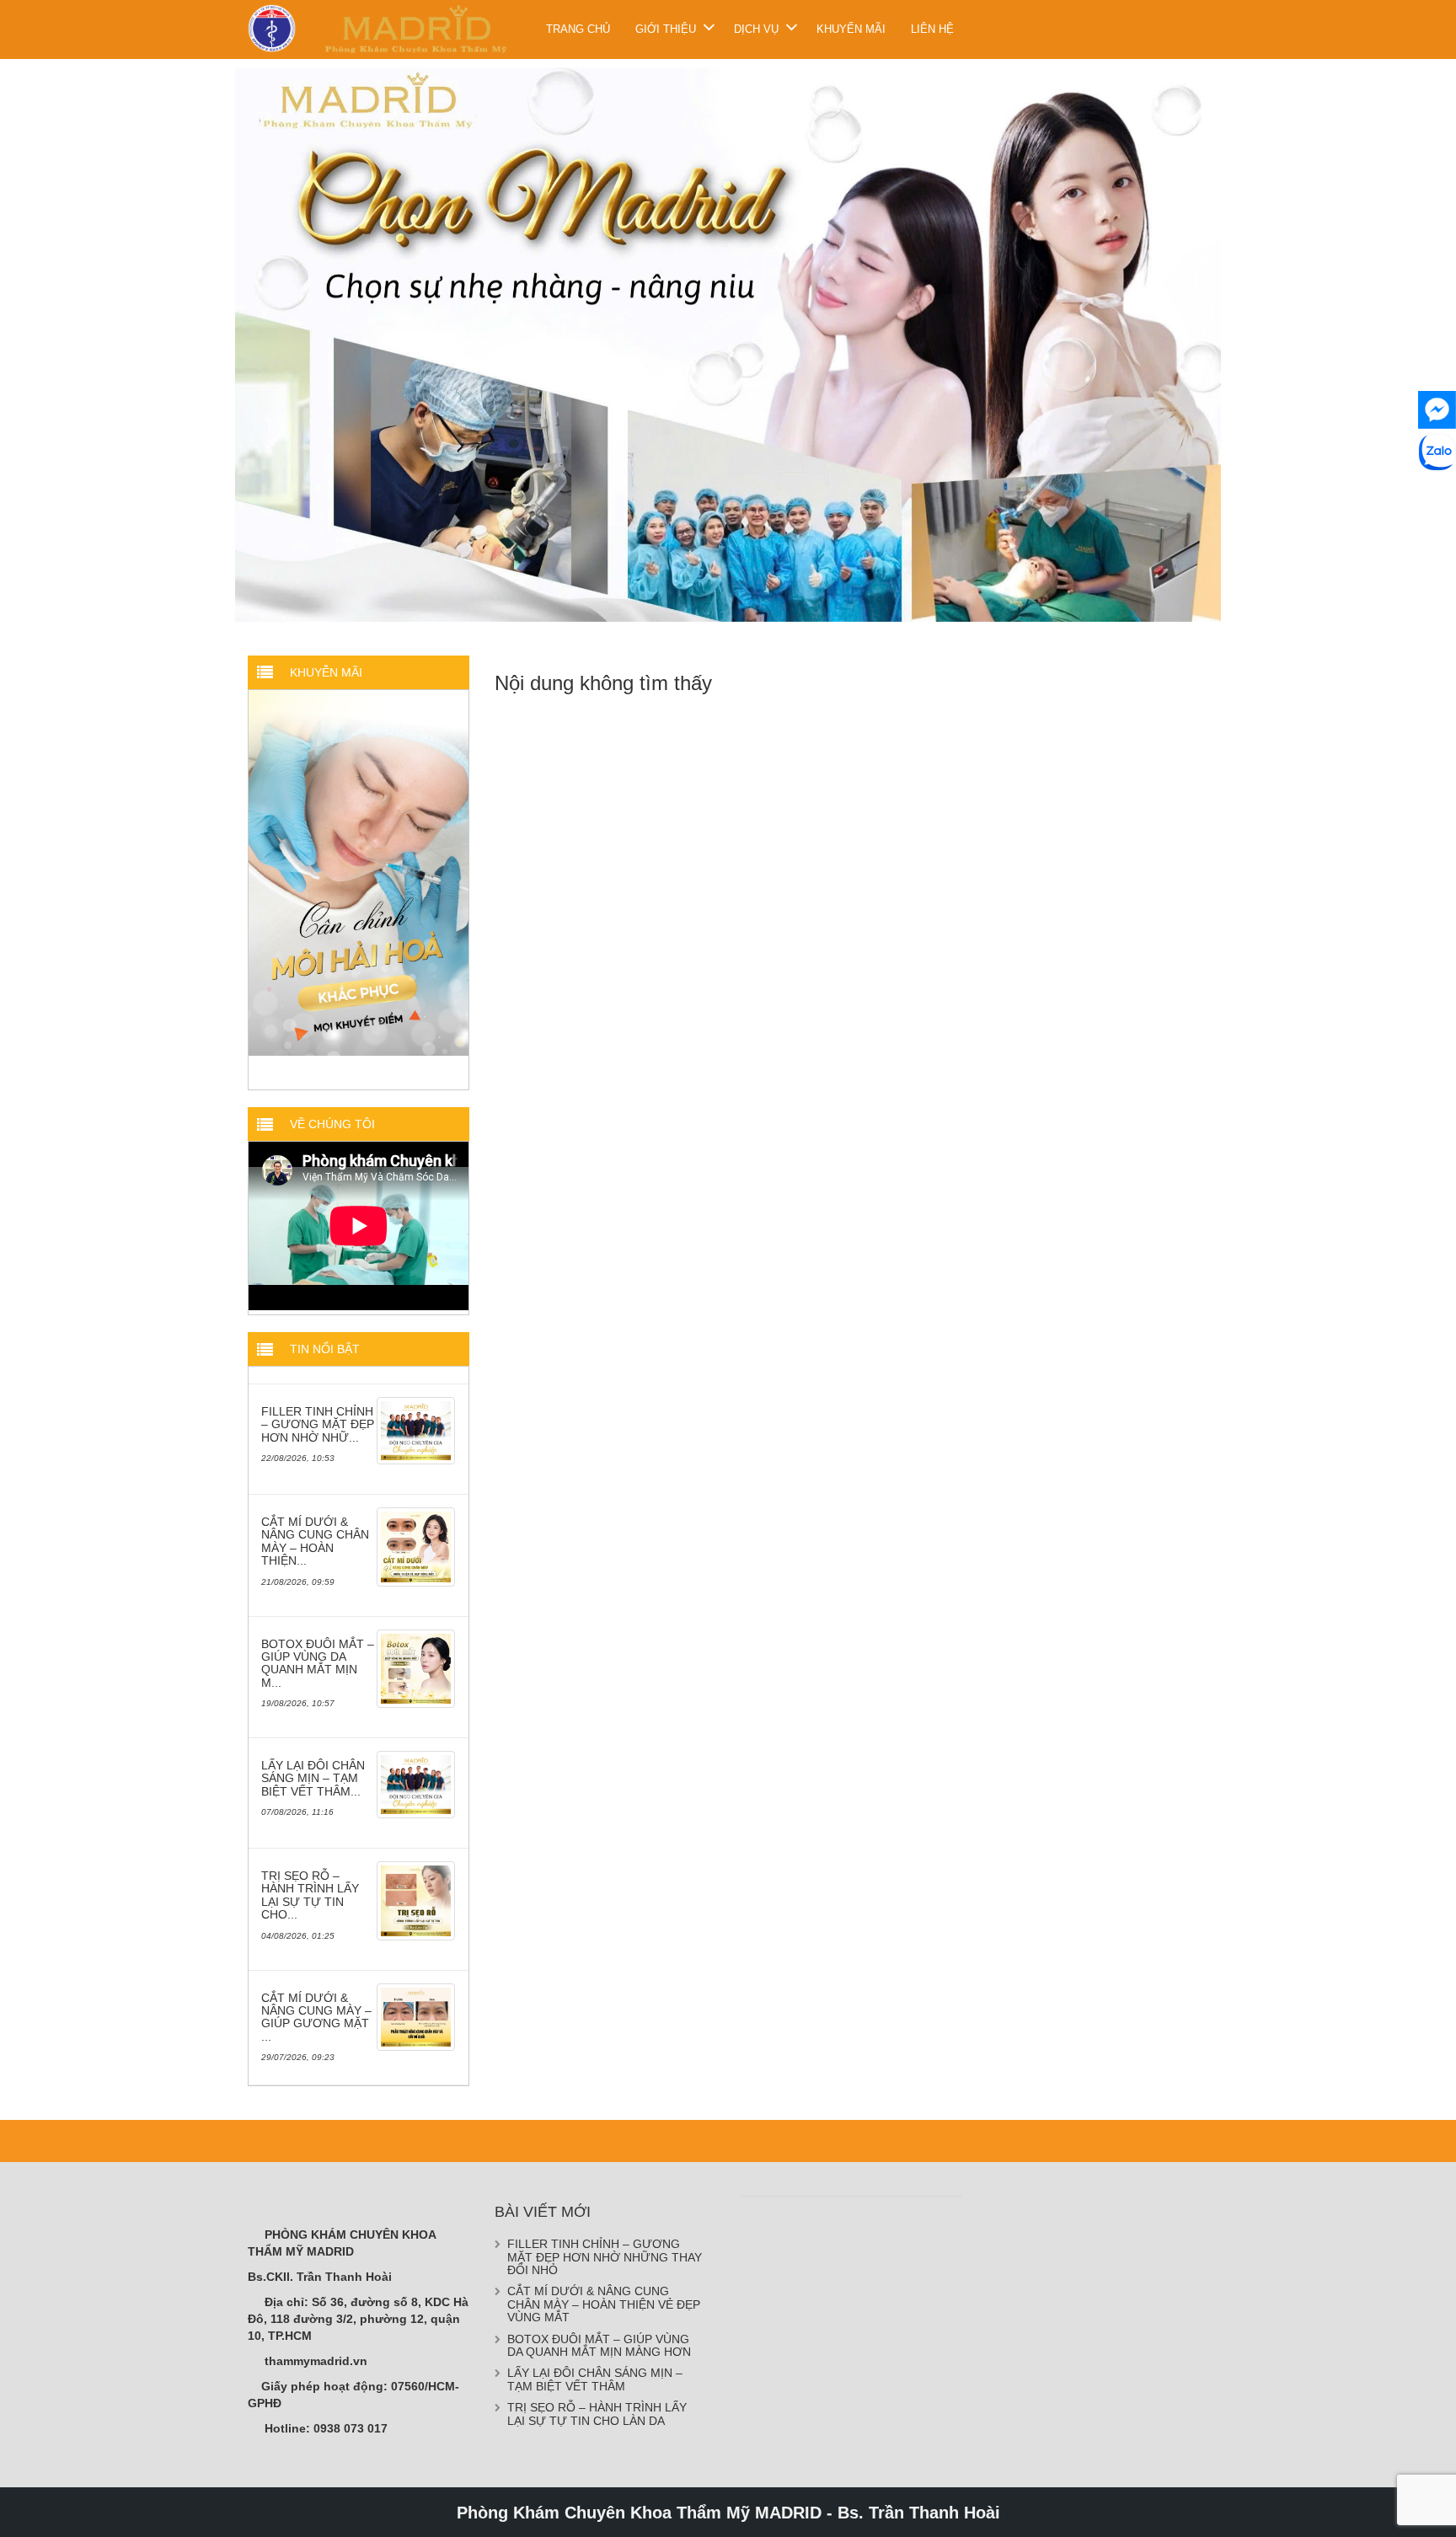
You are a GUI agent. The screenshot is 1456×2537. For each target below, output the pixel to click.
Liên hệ (932, 29)
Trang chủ (578, 29)
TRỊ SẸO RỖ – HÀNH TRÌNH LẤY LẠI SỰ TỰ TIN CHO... (310, 1894)
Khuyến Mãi (851, 29)
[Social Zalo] (1437, 452)
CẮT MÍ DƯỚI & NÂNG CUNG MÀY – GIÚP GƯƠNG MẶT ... (316, 2016)
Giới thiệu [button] (666, 29)
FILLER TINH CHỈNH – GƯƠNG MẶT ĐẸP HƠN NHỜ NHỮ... (318, 1424)
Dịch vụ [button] (756, 29)
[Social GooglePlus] (1437, 494)
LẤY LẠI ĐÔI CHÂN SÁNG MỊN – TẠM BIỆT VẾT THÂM (595, 2379)
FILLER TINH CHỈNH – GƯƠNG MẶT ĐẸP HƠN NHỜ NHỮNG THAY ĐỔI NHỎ (605, 2256)
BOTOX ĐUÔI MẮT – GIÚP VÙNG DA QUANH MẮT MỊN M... (318, 1662)
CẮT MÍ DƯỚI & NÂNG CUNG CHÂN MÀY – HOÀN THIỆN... (315, 1540)
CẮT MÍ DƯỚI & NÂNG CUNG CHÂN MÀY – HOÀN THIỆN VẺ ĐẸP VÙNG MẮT (604, 2304)
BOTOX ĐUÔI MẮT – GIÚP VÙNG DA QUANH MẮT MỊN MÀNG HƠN (599, 2344)
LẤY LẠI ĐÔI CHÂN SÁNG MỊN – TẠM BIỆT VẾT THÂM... (313, 1777)
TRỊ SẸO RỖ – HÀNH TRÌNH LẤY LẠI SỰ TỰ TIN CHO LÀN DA (597, 2413)
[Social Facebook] (1437, 410)
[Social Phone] (1437, 536)
